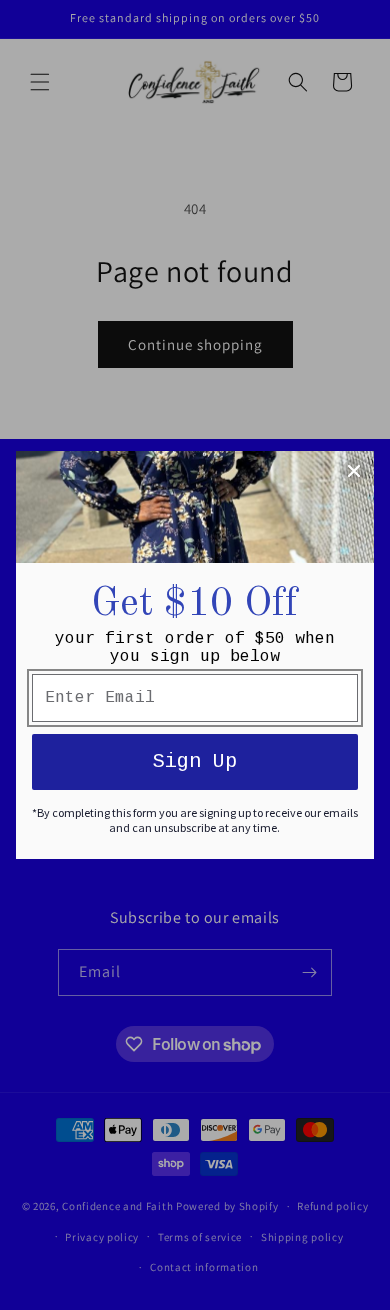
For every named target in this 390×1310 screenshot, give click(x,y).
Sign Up (195, 761)
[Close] (354, 471)
